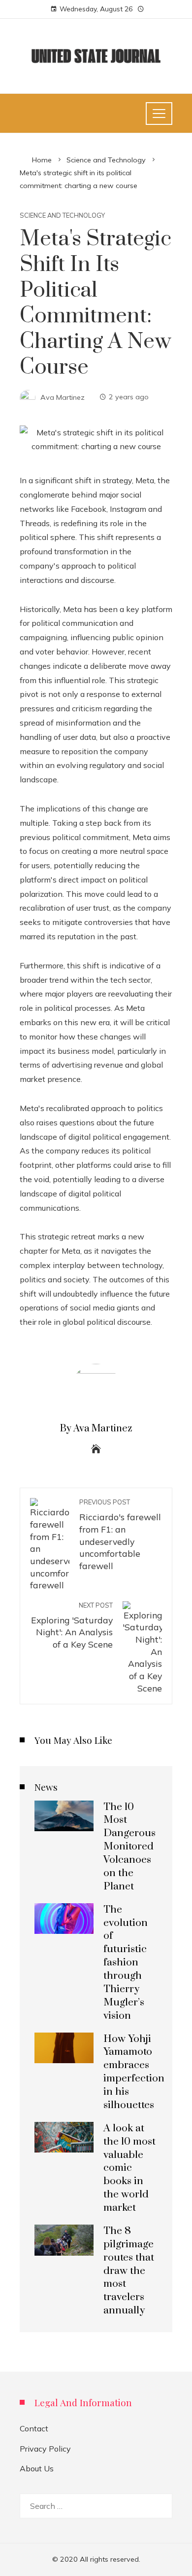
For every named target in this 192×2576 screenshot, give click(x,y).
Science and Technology (62, 215)
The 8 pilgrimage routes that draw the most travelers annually (129, 2271)
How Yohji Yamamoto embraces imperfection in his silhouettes (134, 2072)
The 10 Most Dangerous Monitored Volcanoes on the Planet (129, 1847)
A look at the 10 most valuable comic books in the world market (129, 2168)
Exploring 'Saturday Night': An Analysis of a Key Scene (72, 1625)
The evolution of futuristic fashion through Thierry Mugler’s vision (126, 1963)
